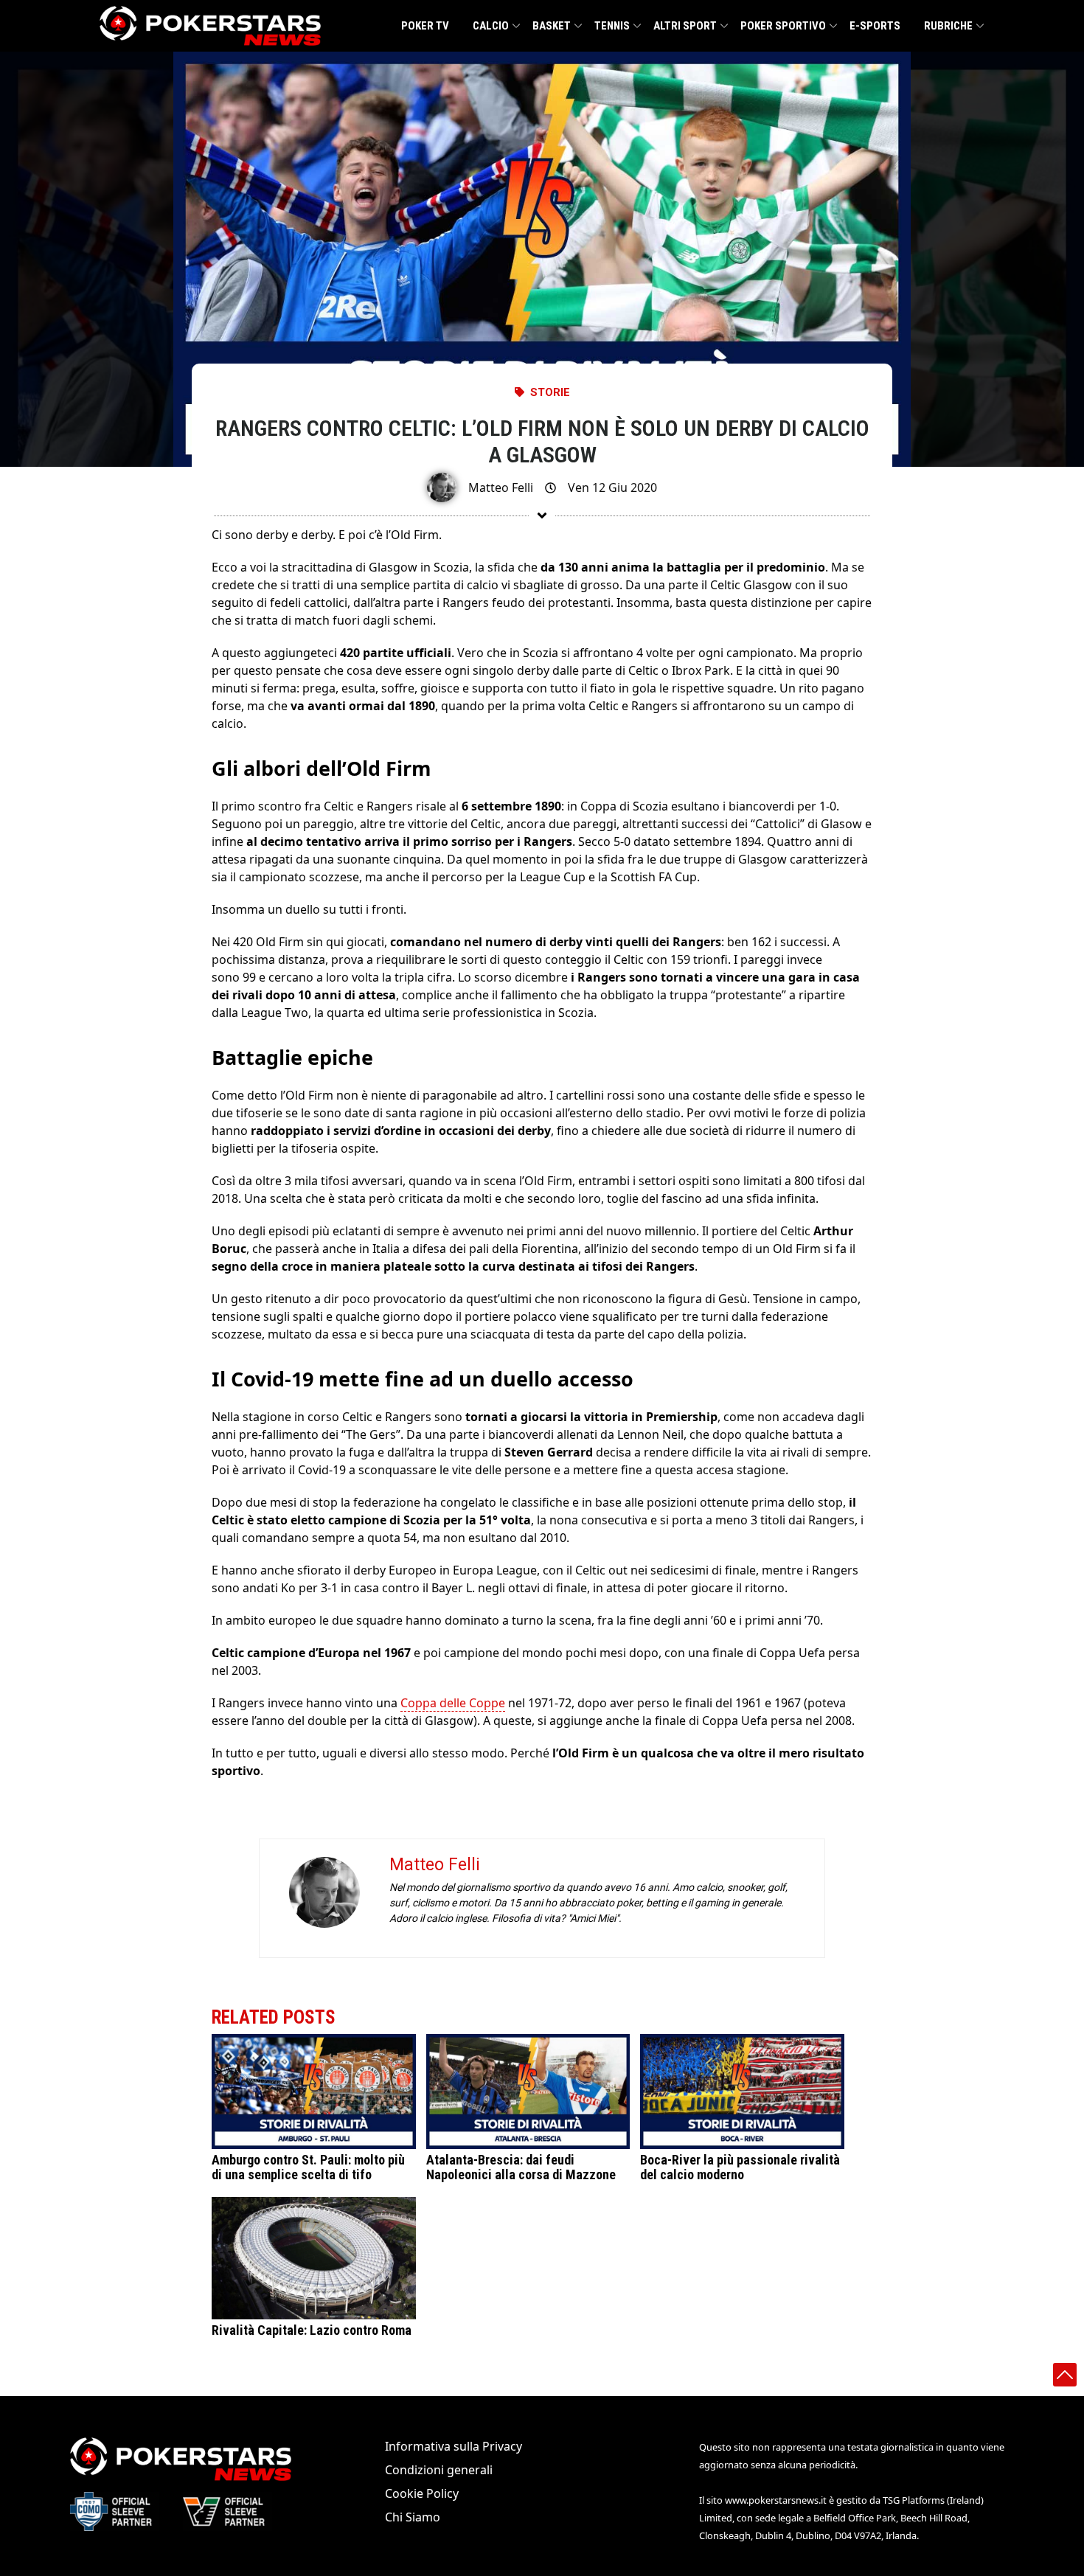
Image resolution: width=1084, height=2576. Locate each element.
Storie (550, 392)
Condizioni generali (439, 2470)
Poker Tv (425, 26)
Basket (552, 26)
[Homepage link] (210, 26)
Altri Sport (685, 26)
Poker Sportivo (783, 26)
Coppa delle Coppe (453, 1703)
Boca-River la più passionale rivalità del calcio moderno (740, 2167)
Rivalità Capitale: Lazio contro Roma (312, 2330)
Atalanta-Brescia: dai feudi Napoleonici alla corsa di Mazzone (521, 2167)
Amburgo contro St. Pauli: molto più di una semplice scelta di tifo (308, 2167)
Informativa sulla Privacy (454, 2446)
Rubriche (948, 26)
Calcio (491, 26)
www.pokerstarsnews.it (776, 2500)
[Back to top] (1065, 2375)
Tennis (612, 26)
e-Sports (875, 26)
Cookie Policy (422, 2493)
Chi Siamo (413, 2517)
